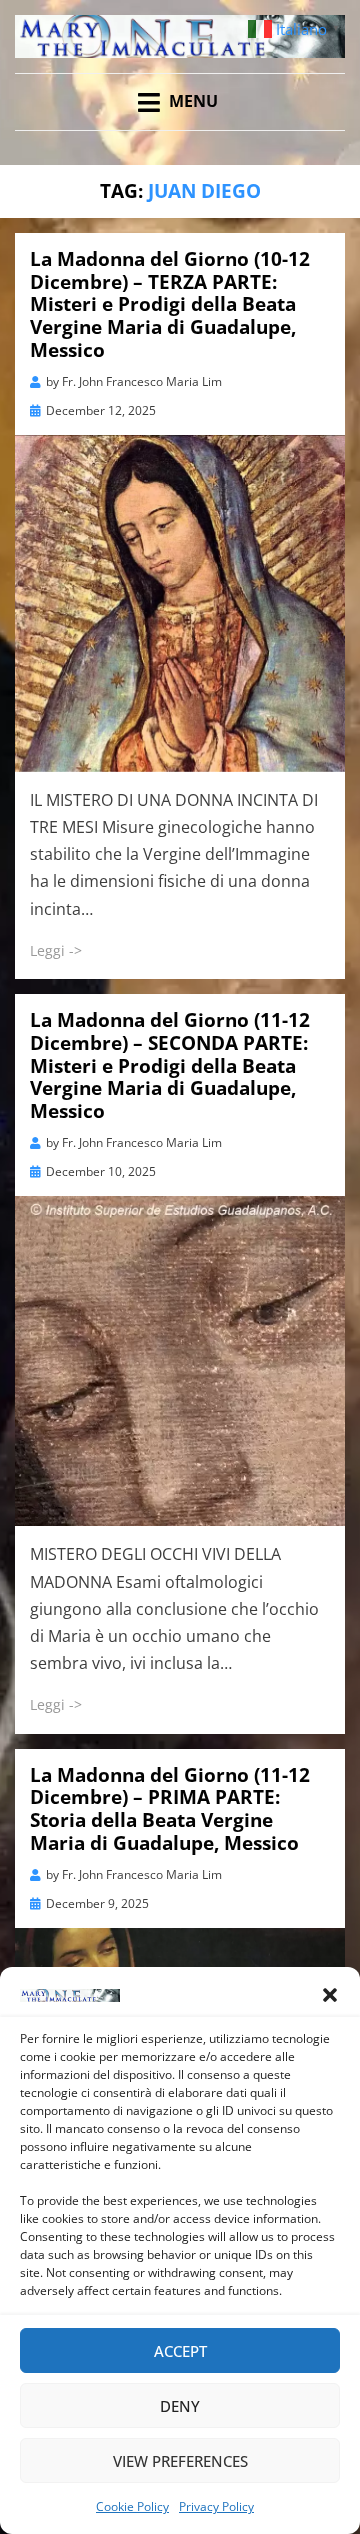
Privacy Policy (216, 2506)
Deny (180, 2406)
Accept (180, 2351)
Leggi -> (56, 950)
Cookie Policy (132, 2506)
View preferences (180, 2461)
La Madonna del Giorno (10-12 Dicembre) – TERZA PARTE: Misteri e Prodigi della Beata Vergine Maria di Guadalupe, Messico (170, 304)
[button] (330, 1995)
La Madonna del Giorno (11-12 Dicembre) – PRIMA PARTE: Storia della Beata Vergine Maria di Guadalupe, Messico (170, 1809)
